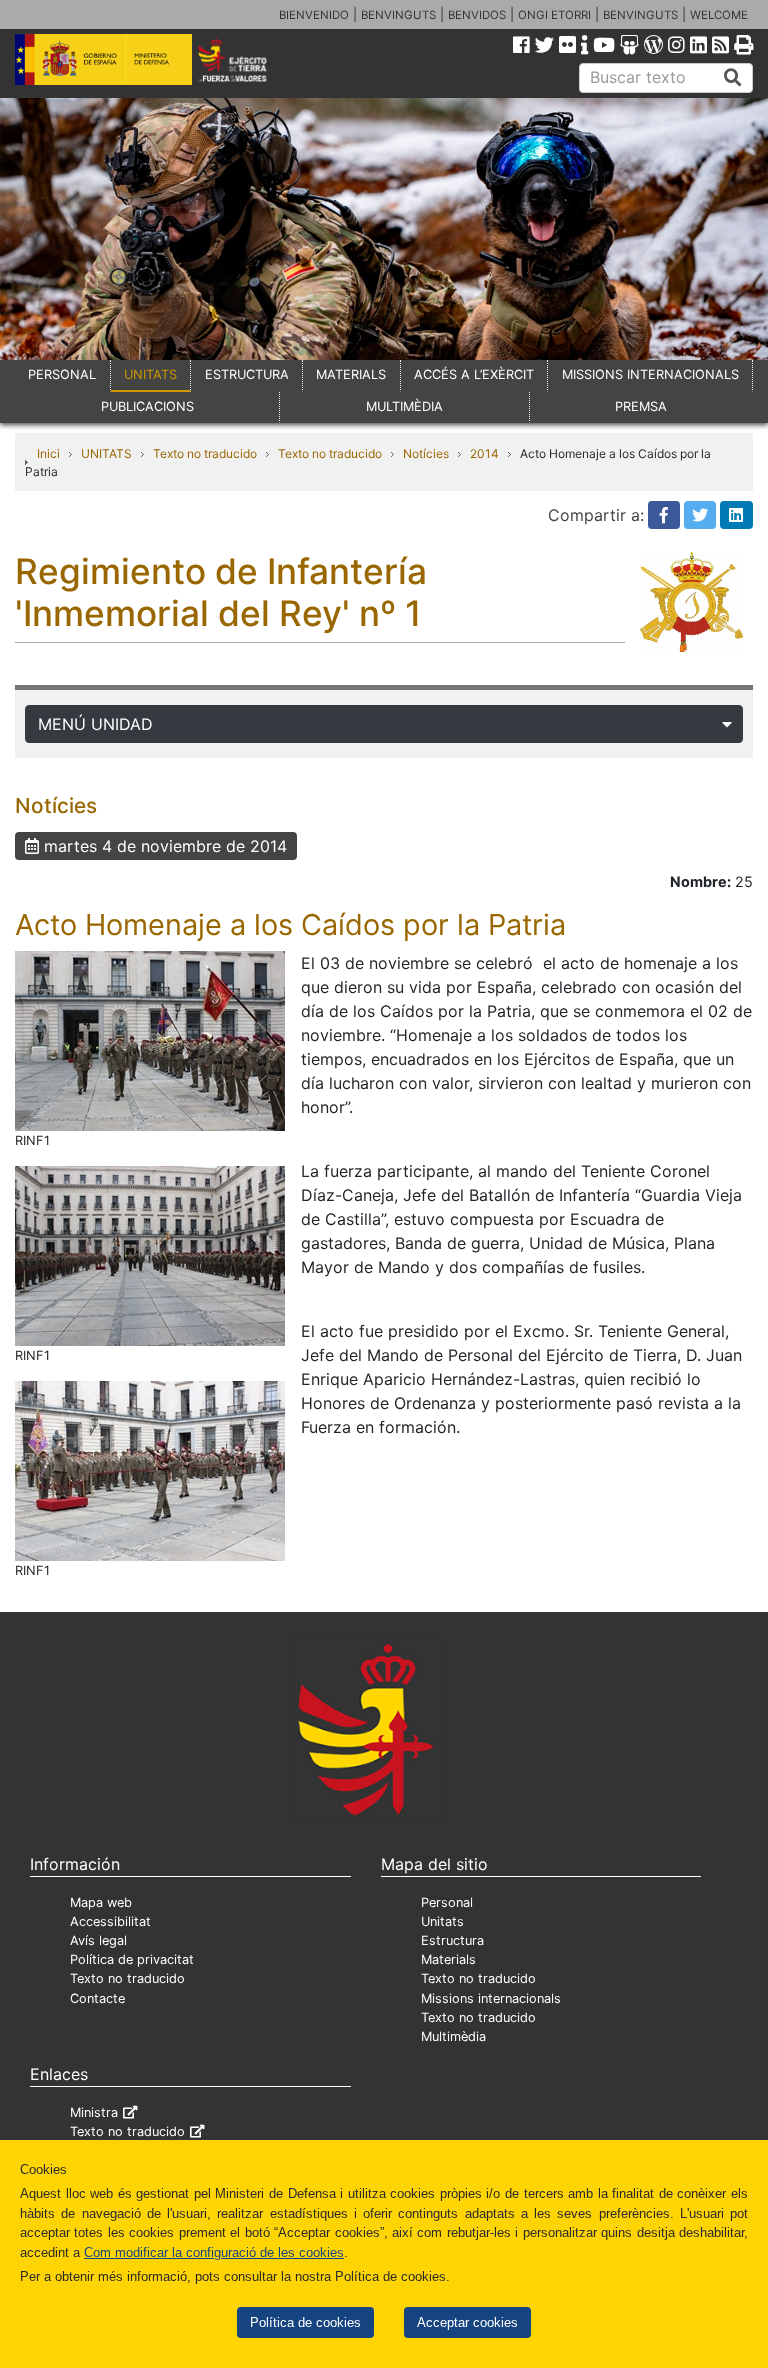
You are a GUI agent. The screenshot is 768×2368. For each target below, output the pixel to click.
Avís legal (98, 1940)
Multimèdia (453, 2036)
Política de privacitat (132, 1959)
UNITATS (150, 374)
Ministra (94, 2112)
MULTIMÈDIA (404, 406)
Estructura (452, 1940)
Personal (447, 1902)
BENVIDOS (477, 15)
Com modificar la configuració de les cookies (214, 2252)
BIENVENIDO (314, 15)
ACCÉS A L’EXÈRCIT (474, 374)
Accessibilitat (110, 1921)
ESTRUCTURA (247, 374)
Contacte (97, 1998)
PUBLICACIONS (147, 406)
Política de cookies (305, 2322)
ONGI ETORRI (554, 15)
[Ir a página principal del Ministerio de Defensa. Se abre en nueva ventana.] (103, 58)
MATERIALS (351, 374)
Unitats (442, 1921)
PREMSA (641, 406)
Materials (448, 1959)
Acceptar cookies (467, 2322)
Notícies (426, 453)
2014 (484, 453)
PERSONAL (62, 374)
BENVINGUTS (398, 15)
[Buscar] (733, 78)
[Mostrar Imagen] (150, 1039)
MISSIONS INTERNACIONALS (650, 374)
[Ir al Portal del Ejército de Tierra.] (246, 58)
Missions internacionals (491, 1998)
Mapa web (101, 1902)
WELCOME (719, 15)
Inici (48, 453)
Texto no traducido (205, 453)
